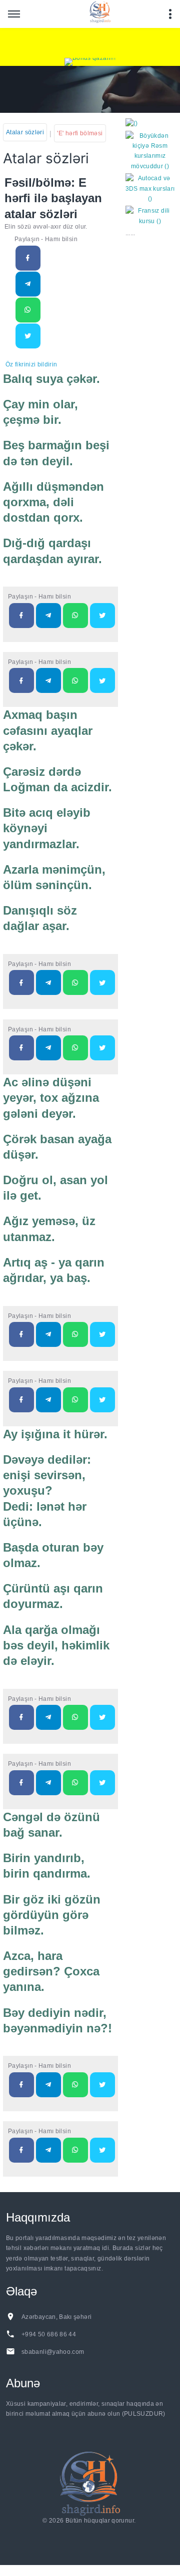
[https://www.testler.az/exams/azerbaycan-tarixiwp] (75, 616)
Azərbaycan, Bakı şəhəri (56, 2317)
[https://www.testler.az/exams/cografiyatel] (48, 1334)
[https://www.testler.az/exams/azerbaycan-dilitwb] (102, 680)
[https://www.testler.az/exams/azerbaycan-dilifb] (21, 680)
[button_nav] (14, 14)
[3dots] (170, 14)
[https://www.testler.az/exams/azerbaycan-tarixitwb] (102, 616)
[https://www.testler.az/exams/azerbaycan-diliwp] (75, 680)
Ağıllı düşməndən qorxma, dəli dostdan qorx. (53, 502)
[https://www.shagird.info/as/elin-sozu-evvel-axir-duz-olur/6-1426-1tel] (28, 284)
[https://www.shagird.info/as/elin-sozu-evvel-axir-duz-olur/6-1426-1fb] (28, 258)
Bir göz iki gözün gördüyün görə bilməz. (52, 1915)
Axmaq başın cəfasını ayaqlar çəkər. (48, 730)
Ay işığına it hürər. (55, 1434)
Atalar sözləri (25, 132)
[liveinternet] (91, 2533)
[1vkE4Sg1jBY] (90, 62)
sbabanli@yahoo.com (53, 2352)
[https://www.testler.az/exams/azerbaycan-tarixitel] (48, 616)
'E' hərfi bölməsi (80, 133)
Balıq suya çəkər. (51, 379)
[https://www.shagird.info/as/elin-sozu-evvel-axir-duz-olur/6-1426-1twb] (28, 336)
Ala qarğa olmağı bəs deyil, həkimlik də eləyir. (56, 1645)
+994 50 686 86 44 (49, 2334)
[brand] (90, 2483)
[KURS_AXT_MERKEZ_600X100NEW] (90, 43)
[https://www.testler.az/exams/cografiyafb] (21, 1334)
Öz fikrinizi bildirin (31, 364)
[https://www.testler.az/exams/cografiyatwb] (102, 1334)
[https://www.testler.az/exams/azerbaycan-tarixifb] (21, 616)
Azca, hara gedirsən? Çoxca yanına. (51, 1971)
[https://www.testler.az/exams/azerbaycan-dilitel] (48, 680)
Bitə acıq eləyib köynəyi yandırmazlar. (47, 828)
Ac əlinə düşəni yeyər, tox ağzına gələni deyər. (51, 1098)
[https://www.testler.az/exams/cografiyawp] (75, 1334)
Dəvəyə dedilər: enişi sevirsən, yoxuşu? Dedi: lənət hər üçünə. (47, 1491)
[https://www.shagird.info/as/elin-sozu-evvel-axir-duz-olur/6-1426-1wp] (28, 310)
